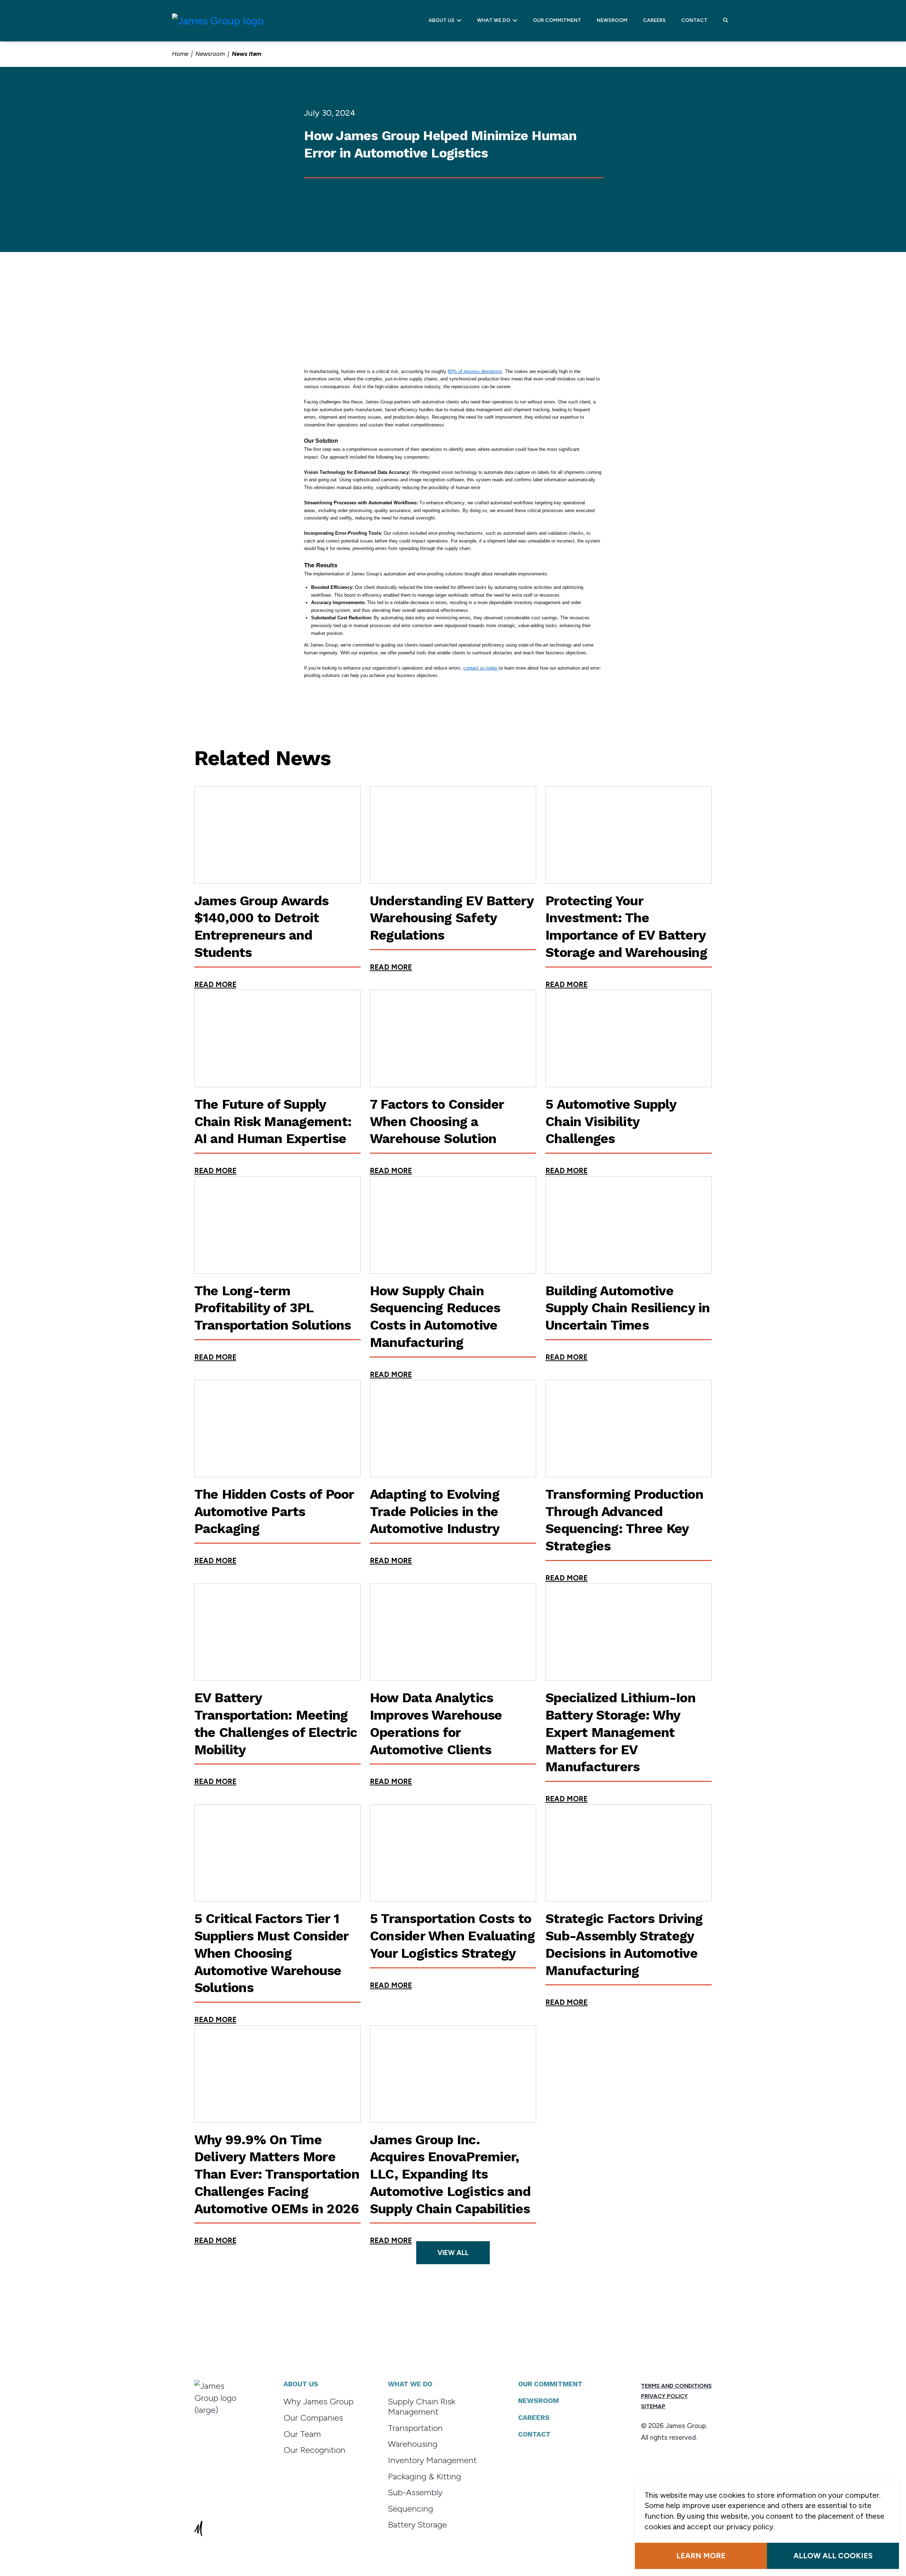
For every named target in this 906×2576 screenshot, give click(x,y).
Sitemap (653, 2406)
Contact (694, 20)
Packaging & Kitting (425, 2476)
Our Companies (313, 2418)
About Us (443, 20)
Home (180, 54)
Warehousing (413, 2444)
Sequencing (411, 2509)
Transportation (415, 2428)
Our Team (302, 2434)
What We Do (495, 20)
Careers (654, 20)
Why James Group (319, 2401)
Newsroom (612, 20)
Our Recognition (314, 2450)
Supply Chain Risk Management (422, 2406)
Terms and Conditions (676, 2386)
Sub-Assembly (415, 2492)
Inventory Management (432, 2460)
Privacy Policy (664, 2396)
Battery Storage (417, 2525)
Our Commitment (557, 20)
